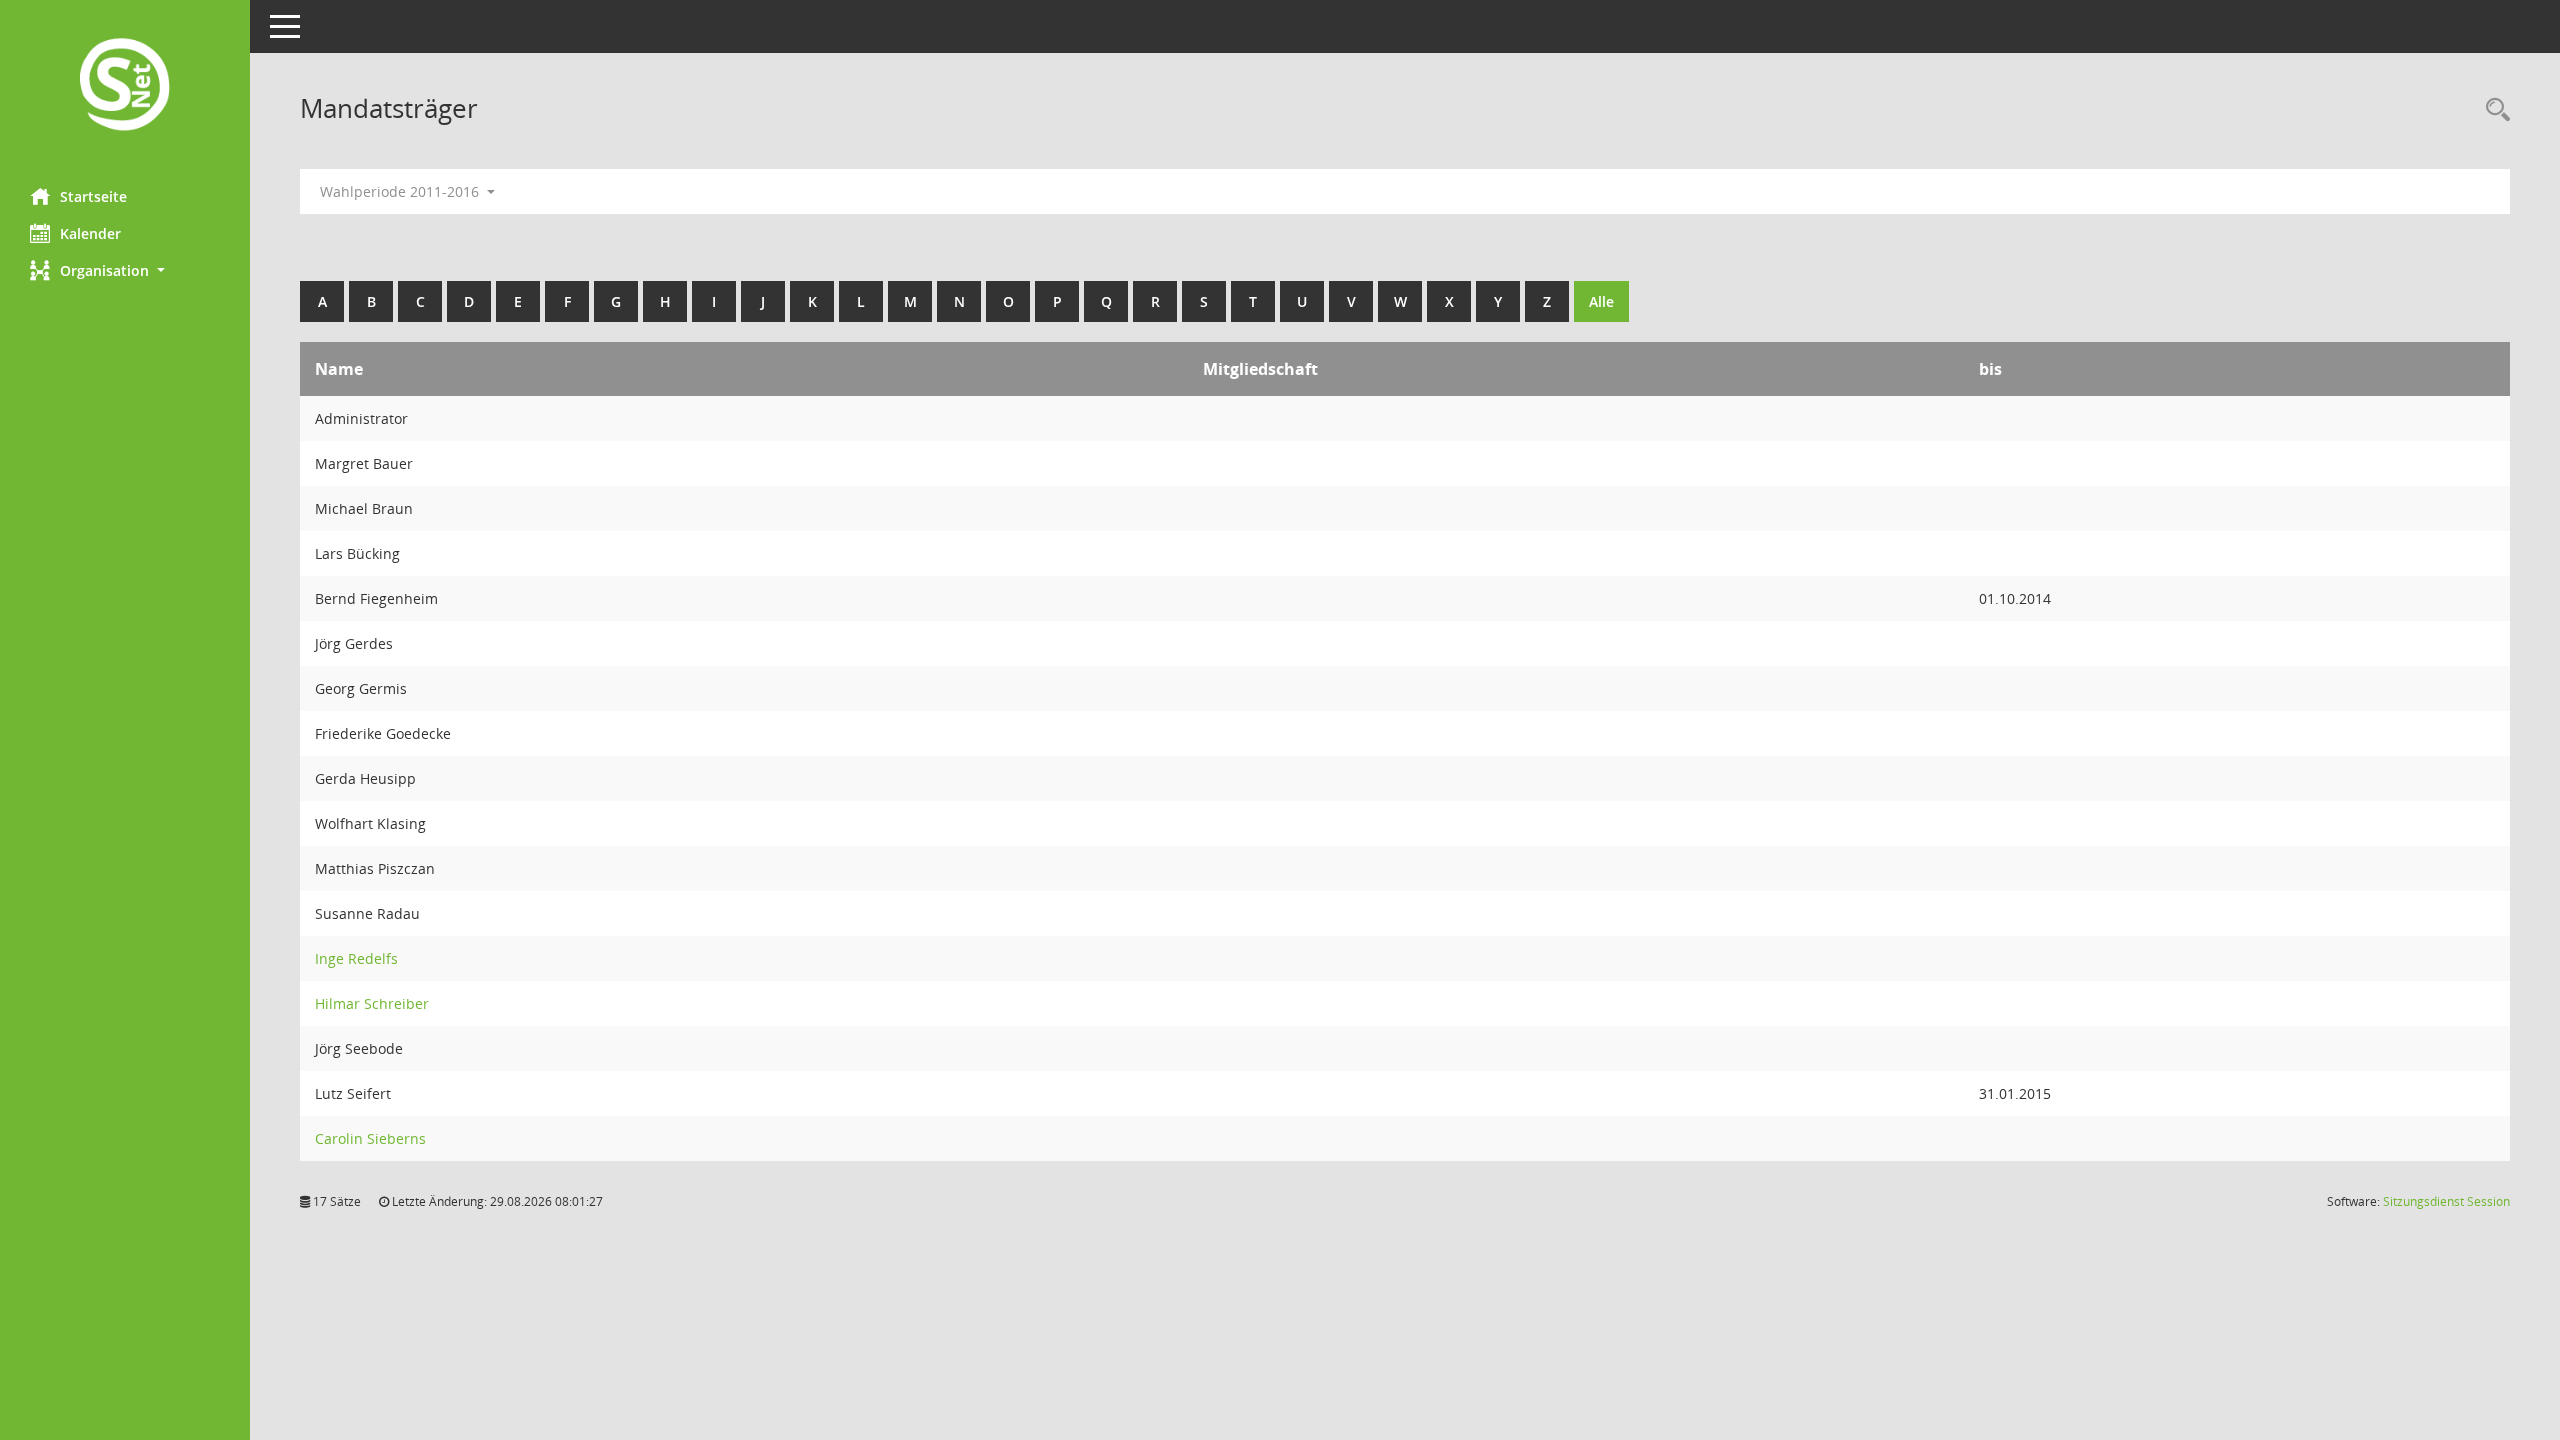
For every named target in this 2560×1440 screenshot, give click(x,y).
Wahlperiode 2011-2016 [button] (401, 191)
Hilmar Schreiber (372, 1003)
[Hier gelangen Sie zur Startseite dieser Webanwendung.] (125, 86)
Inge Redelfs (356, 958)
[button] (125, 270)
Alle (1601, 301)
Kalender (90, 233)
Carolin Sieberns (370, 1138)
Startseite (93, 196)
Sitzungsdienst (2446, 1201)
